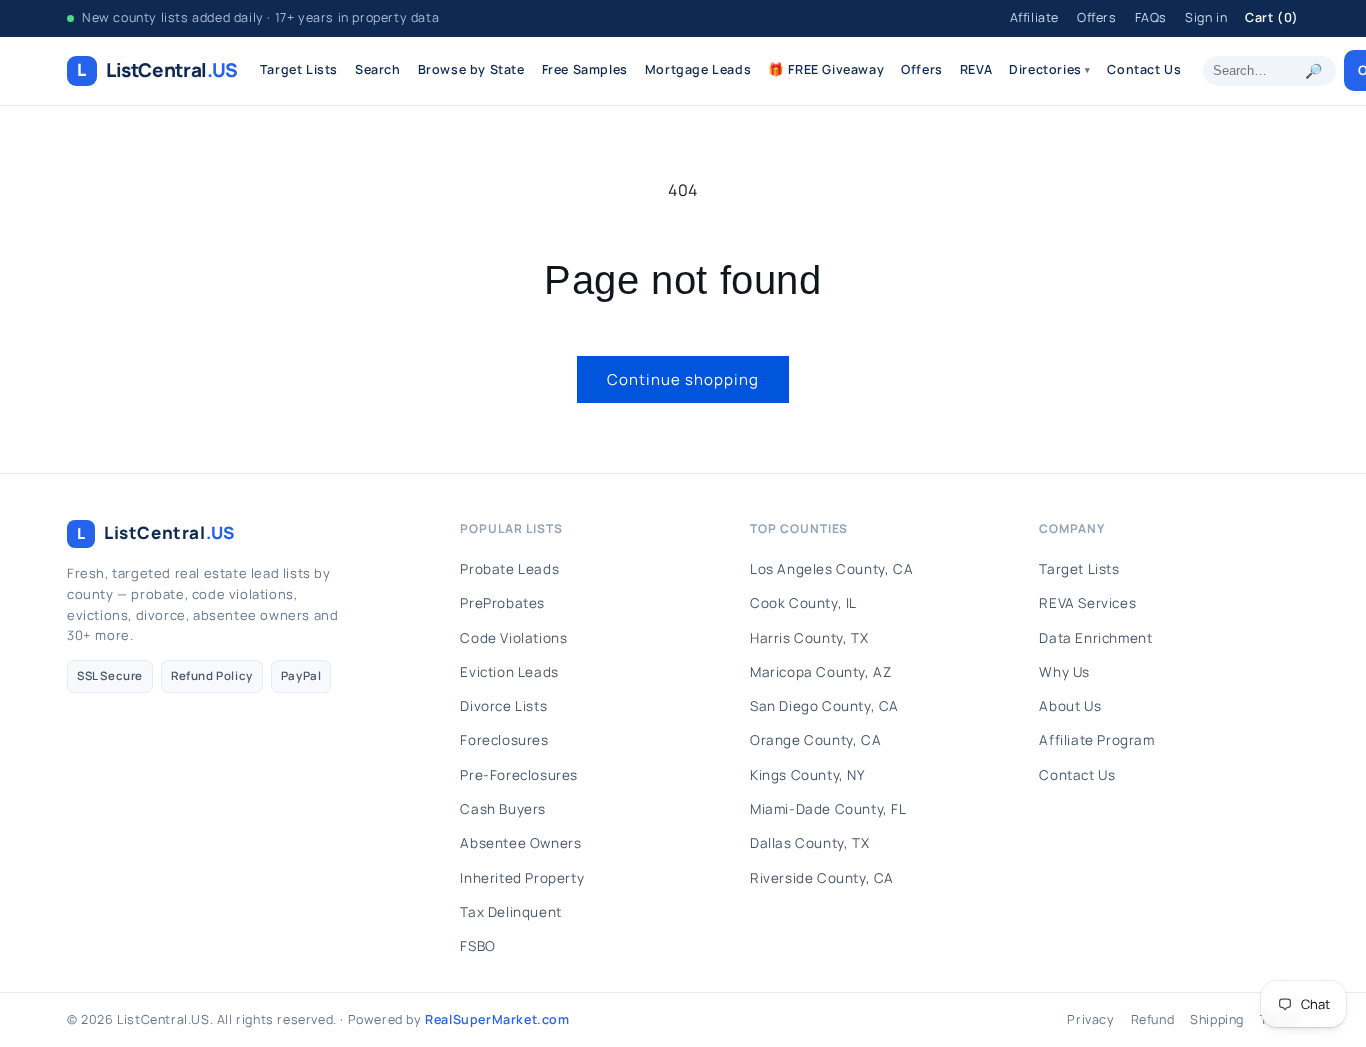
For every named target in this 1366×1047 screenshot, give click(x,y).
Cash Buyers (503, 809)
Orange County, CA (815, 740)
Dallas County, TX (809, 843)
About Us (1070, 706)
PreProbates (502, 603)
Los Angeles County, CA (831, 569)
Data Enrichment (1095, 638)
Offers (1097, 17)
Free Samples (585, 69)
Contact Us (1144, 69)
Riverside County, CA (822, 878)
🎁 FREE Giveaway (826, 69)
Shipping (1217, 1019)
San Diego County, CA (824, 706)
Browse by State (471, 69)
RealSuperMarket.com (497, 1019)
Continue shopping (683, 379)
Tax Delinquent (510, 912)
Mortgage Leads (698, 69)
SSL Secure (110, 675)
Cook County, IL (803, 603)
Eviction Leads (509, 672)
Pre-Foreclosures (519, 775)
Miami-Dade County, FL (828, 809)
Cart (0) (1272, 17)
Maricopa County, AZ (820, 672)
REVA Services (1087, 603)
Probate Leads (509, 569)
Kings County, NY (808, 775)
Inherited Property (522, 878)
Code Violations (513, 638)
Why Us (1064, 672)
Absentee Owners (520, 843)
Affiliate (1034, 17)
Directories (1049, 69)
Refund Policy (212, 675)
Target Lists (299, 69)
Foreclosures (504, 740)
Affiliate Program (1096, 740)
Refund (1153, 1019)
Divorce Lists (503, 706)
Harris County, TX (809, 638)
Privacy (1090, 1019)
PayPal (301, 675)
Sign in (1206, 17)
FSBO (477, 946)
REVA (976, 69)
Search (378, 69)
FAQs (1151, 17)
